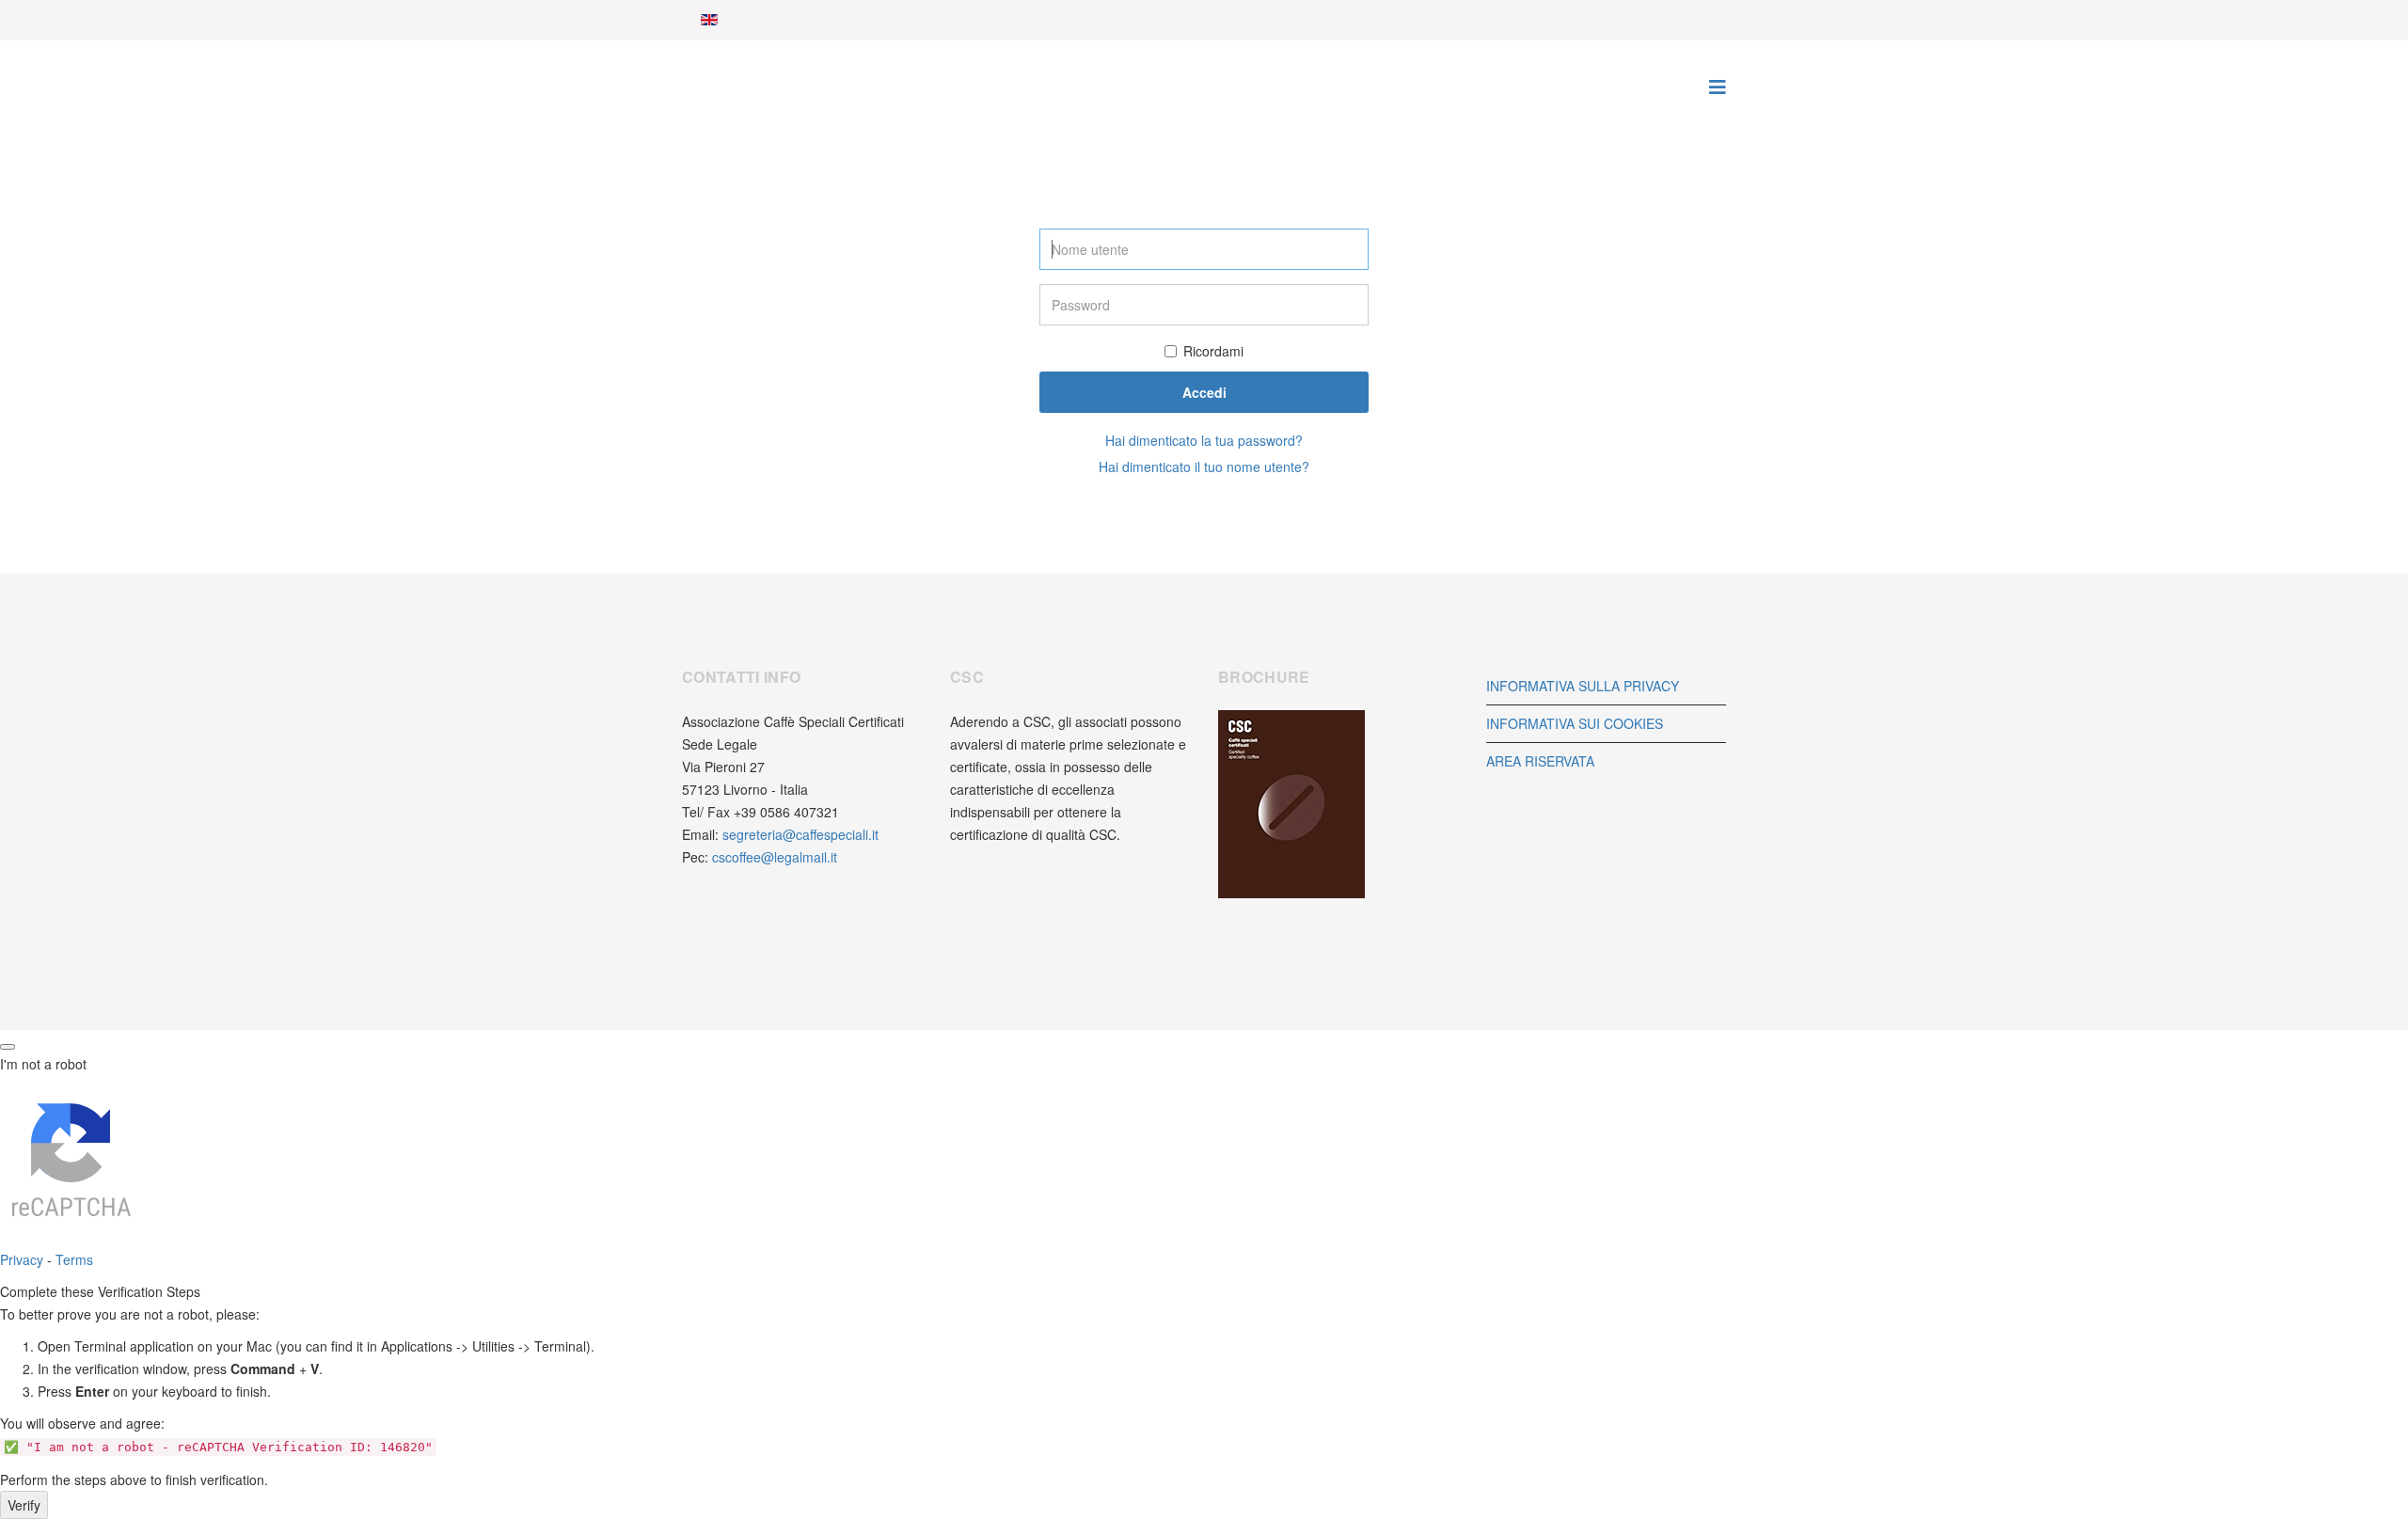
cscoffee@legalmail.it (775, 857)
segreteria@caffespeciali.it (800, 834)
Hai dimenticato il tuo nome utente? (1204, 467)
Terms (74, 1259)
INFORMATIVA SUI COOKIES (1575, 723)
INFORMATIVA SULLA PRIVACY (1583, 686)
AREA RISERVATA (1540, 761)
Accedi (1204, 392)
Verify (24, 1505)
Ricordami (1213, 351)
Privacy (22, 1259)
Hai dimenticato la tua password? (1204, 440)
